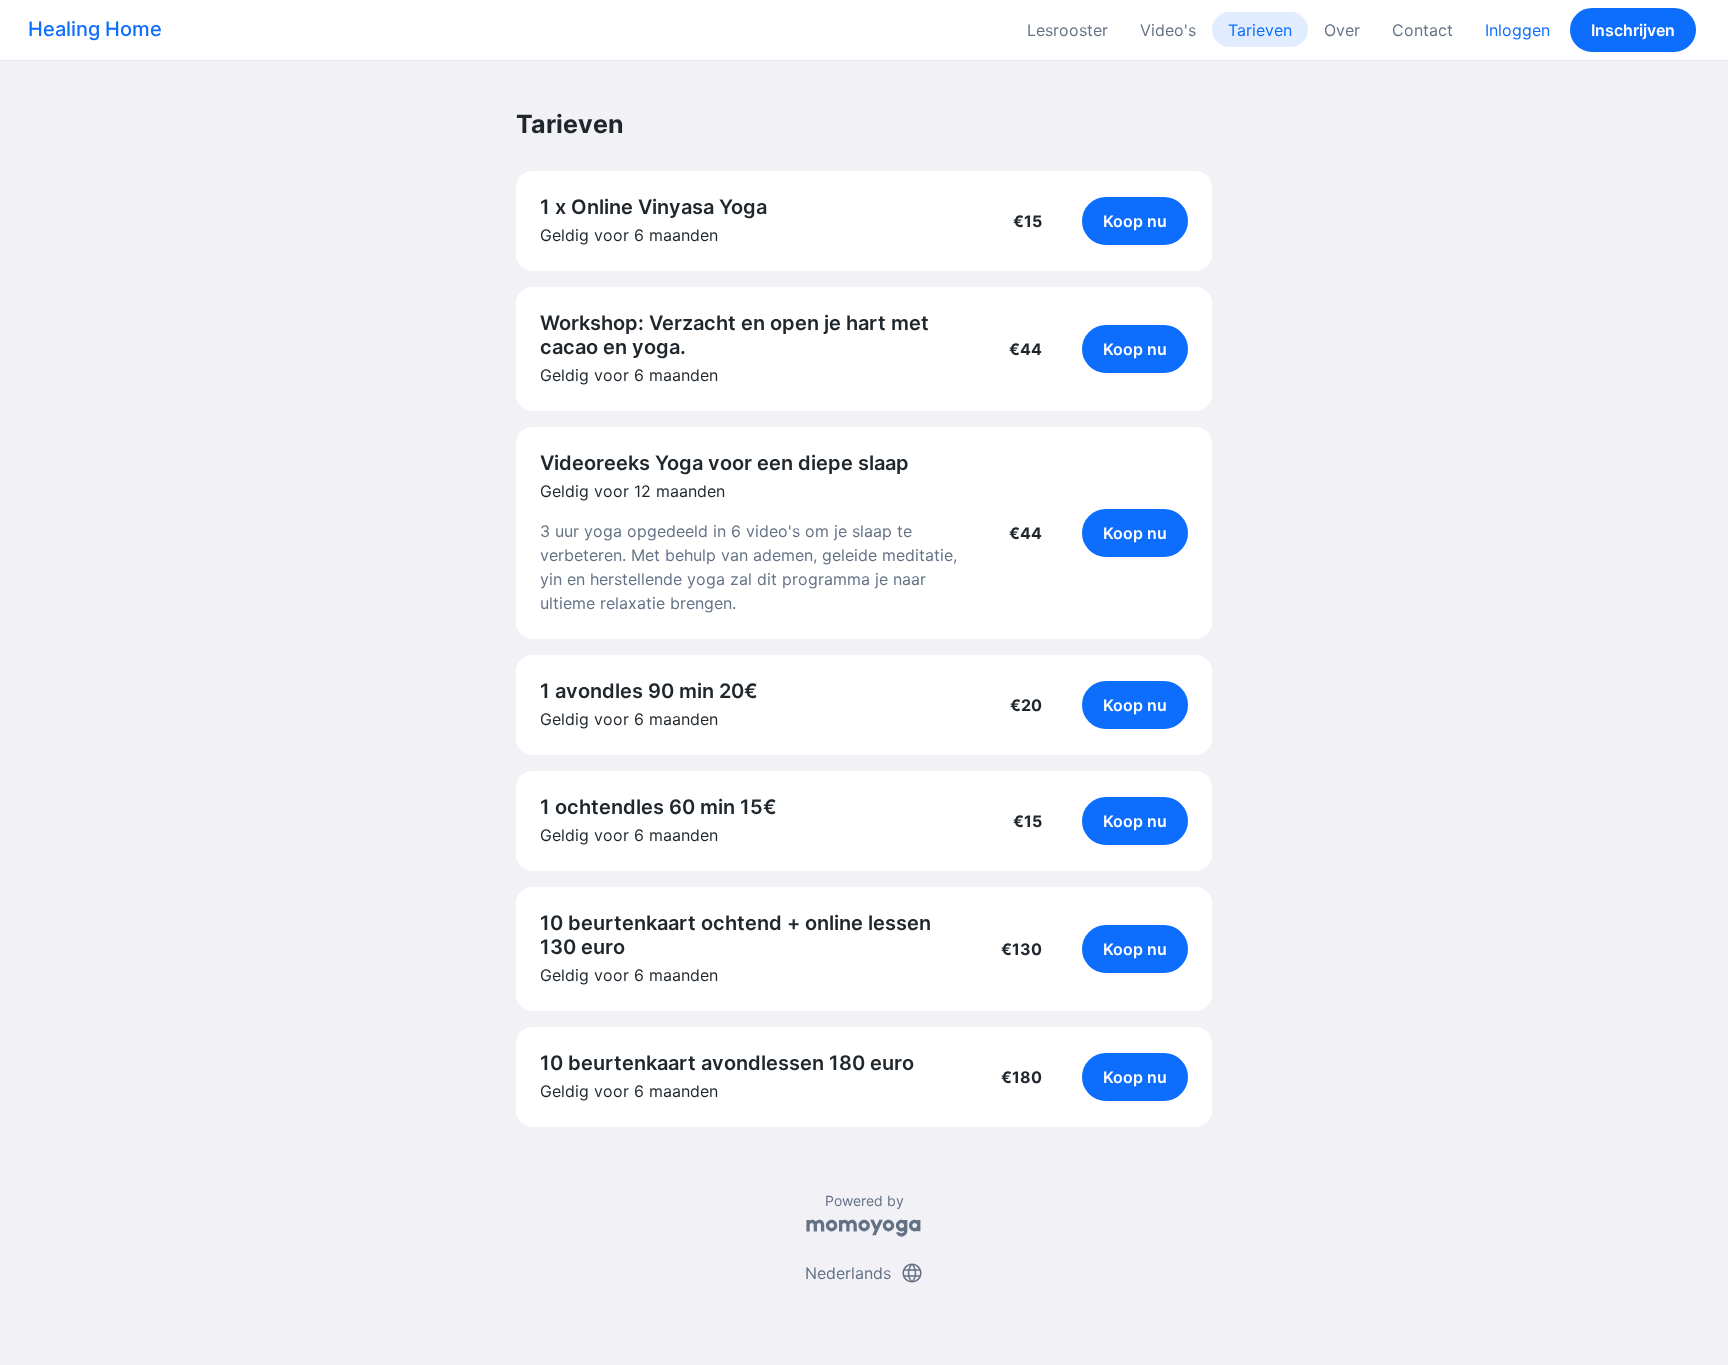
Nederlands (864, 1273)
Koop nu (1135, 221)
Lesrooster (1067, 30)
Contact (1422, 30)
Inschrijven (1633, 30)
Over (1342, 30)
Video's (1168, 30)
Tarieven (1260, 30)
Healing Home (95, 29)
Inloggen (1517, 30)
